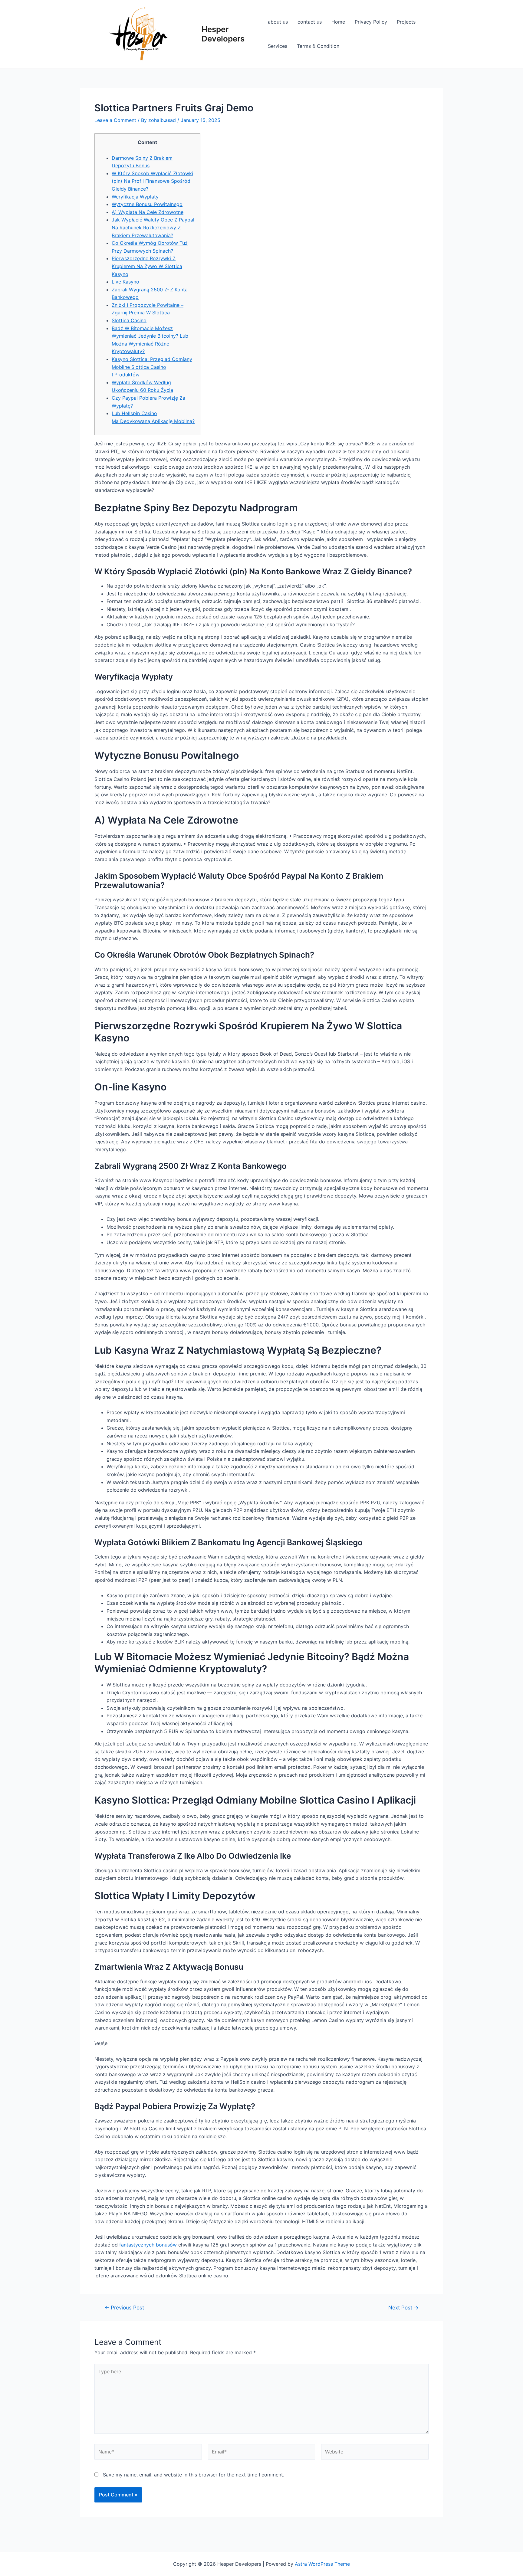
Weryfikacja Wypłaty (135, 197)
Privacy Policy (371, 22)
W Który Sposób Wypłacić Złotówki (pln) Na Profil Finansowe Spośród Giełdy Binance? (152, 181)
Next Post (403, 2307)
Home (338, 22)
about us (278, 22)
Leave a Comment (115, 120)
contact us (310, 22)
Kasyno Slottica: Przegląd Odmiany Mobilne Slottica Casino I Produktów (152, 367)
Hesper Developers (223, 34)
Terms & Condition (318, 46)
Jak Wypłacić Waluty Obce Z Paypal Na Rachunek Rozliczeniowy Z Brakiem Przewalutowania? (153, 227)
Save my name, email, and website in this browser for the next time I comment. (194, 2475)
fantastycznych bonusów (148, 2245)
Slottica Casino (129, 320)
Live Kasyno (125, 282)
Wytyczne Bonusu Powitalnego (147, 204)
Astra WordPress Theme (322, 2564)
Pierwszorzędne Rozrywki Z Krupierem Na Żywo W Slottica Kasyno (147, 266)
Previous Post (124, 2307)
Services (278, 46)
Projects (406, 22)
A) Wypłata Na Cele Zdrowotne (148, 212)
